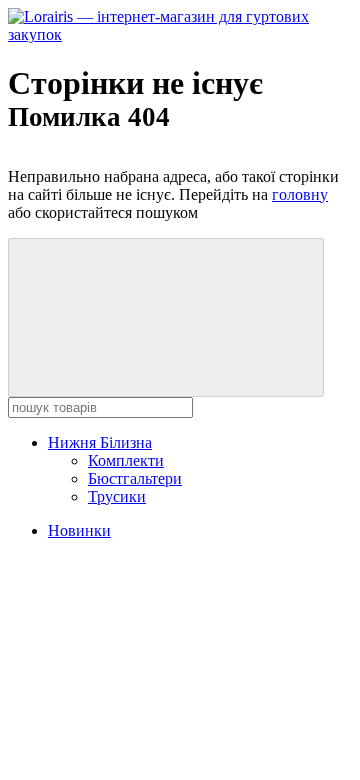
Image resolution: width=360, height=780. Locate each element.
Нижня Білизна (100, 442)
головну (300, 194)
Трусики (117, 496)
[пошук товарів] (166, 317)
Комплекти (126, 460)
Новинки (79, 530)
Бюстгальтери (135, 478)
